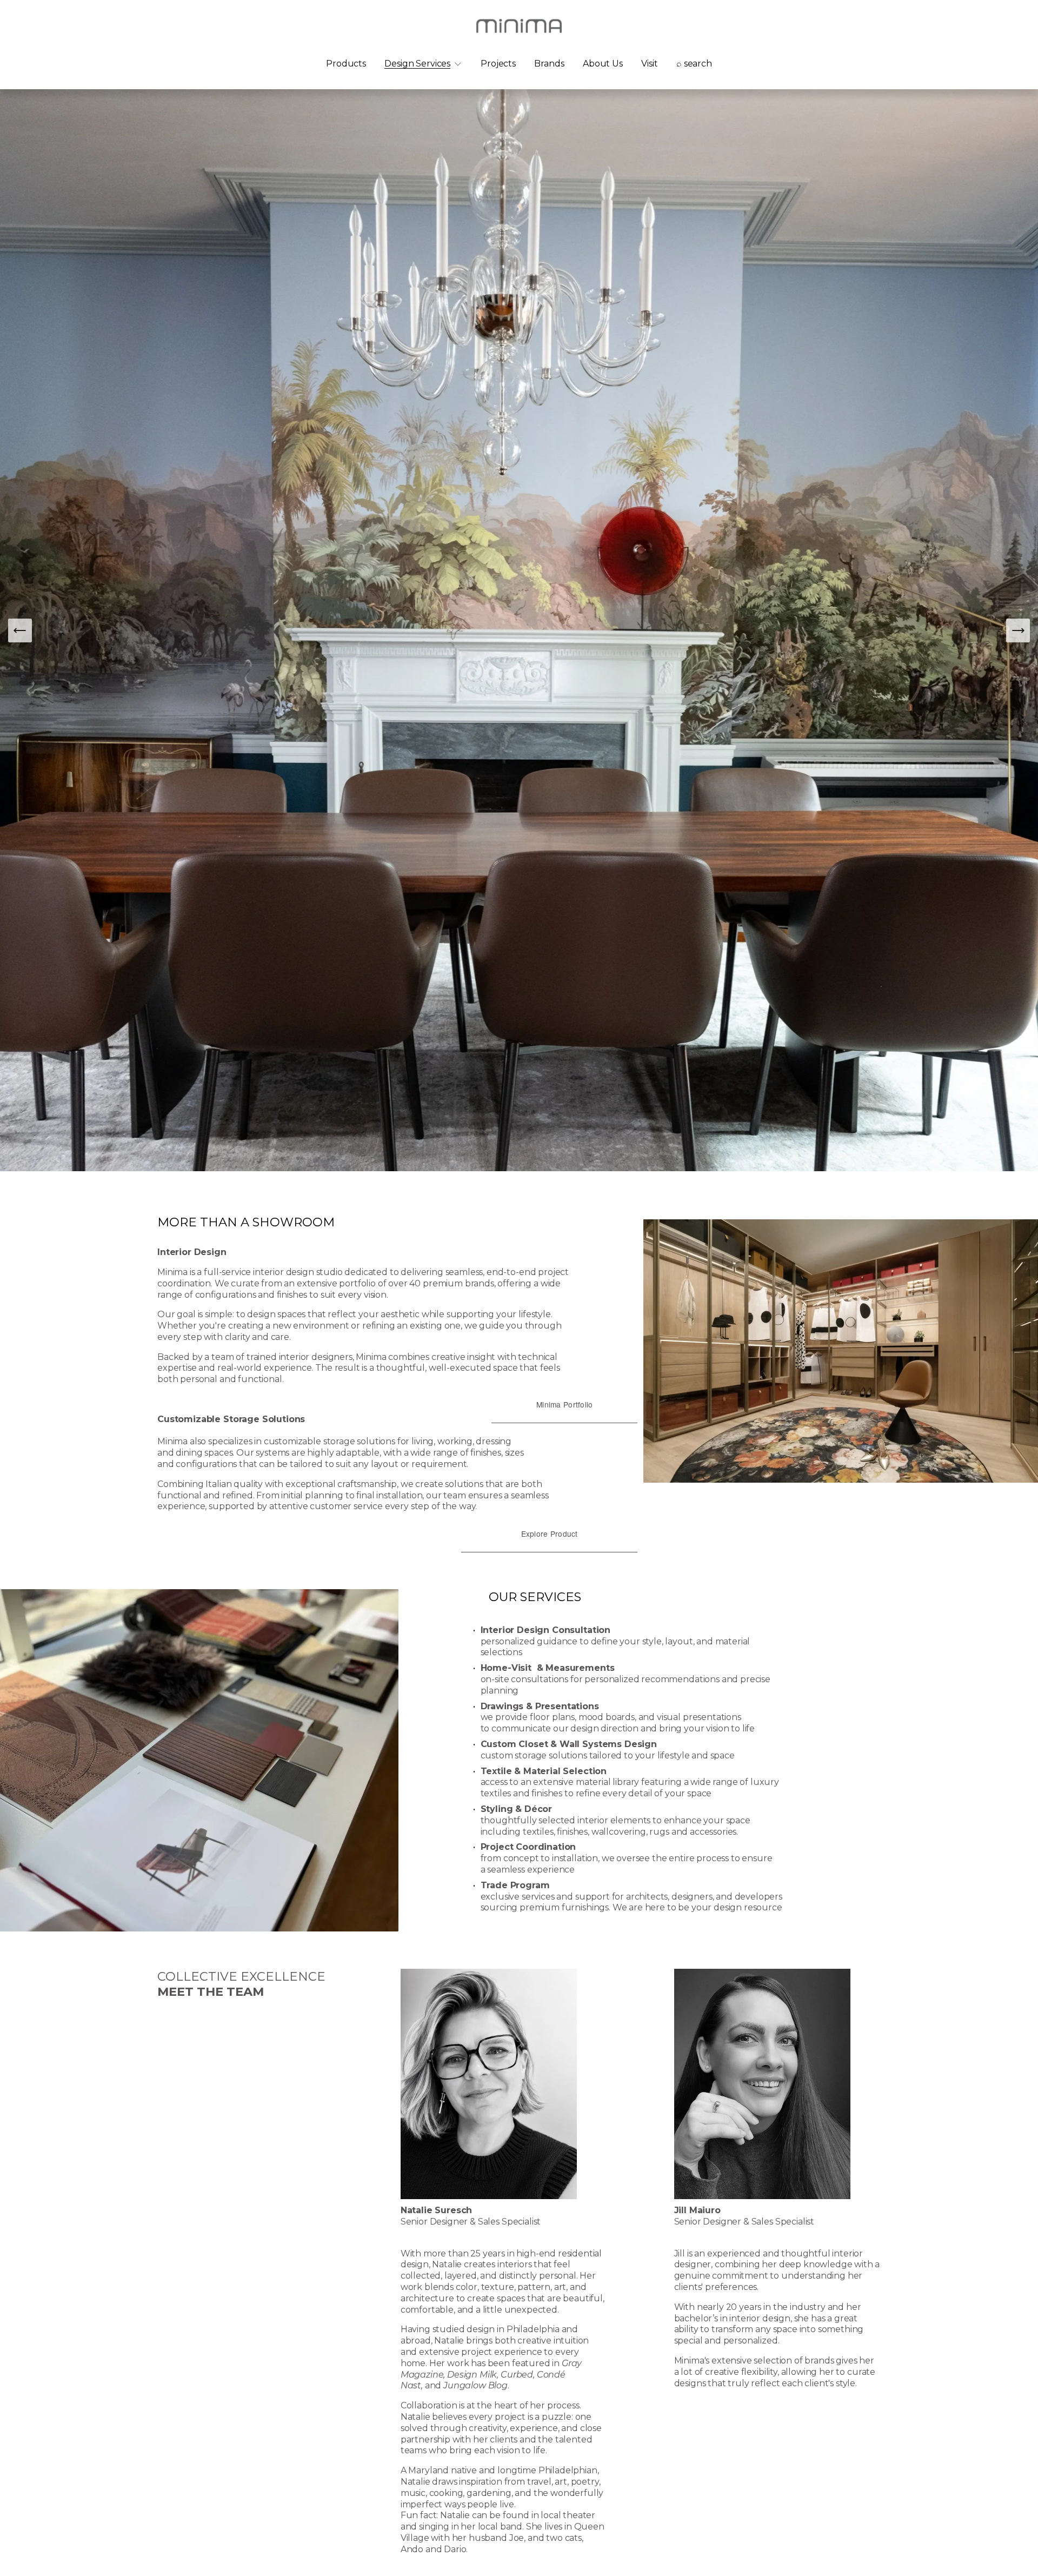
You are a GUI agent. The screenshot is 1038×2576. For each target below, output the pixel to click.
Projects (498, 64)
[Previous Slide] (20, 630)
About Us (603, 64)
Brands (549, 64)
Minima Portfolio (564, 1404)
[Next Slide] (1018, 630)
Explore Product (550, 1533)
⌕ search (694, 64)
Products (346, 64)
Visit (649, 64)
